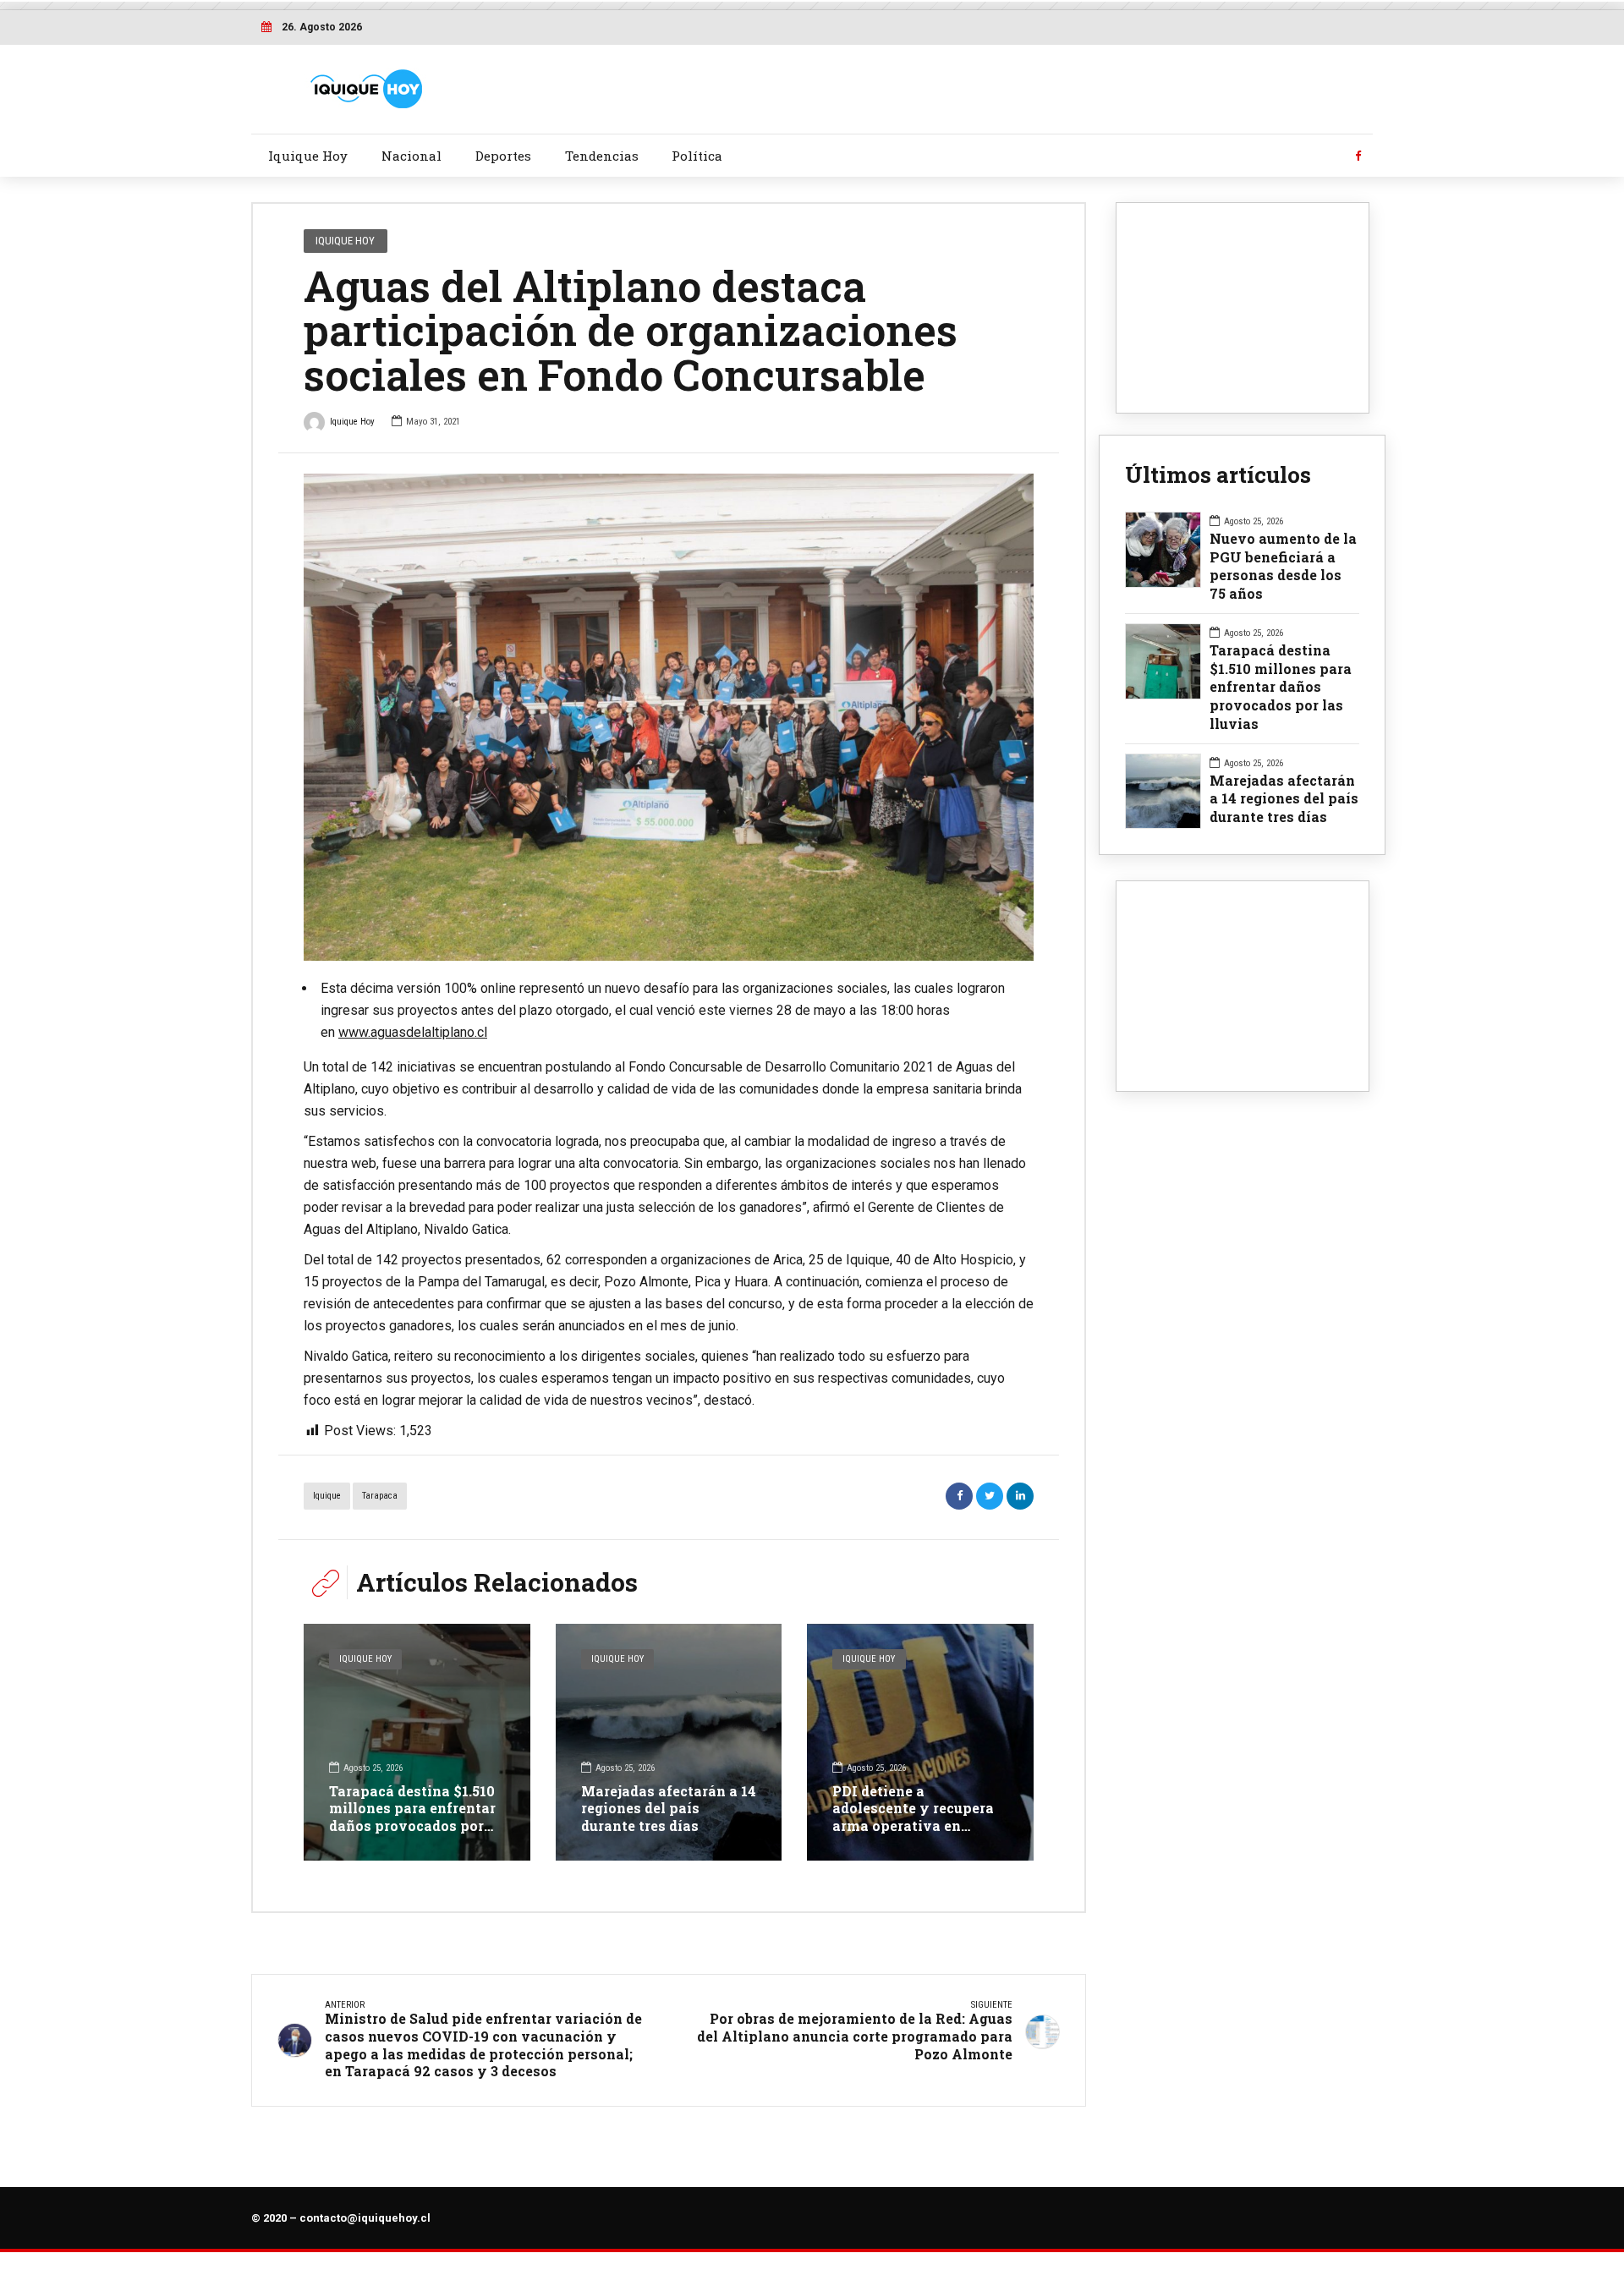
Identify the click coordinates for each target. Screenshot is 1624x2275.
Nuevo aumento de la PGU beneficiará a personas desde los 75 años (1283, 566)
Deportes (503, 156)
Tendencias (602, 156)
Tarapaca (380, 1496)
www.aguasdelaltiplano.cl (413, 1032)
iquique (327, 1496)
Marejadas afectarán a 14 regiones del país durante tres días (669, 1809)
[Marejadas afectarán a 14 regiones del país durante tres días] (669, 1742)
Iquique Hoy (308, 156)
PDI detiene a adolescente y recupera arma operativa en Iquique (913, 1817)
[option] (669, 717)
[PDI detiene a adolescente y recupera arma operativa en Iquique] (920, 1742)
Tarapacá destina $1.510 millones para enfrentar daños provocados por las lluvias (412, 1817)
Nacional (411, 156)
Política (697, 156)
